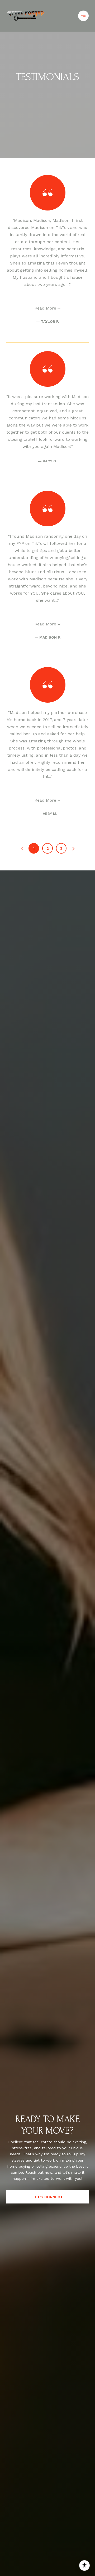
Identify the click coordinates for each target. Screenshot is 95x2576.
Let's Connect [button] (48, 2197)
